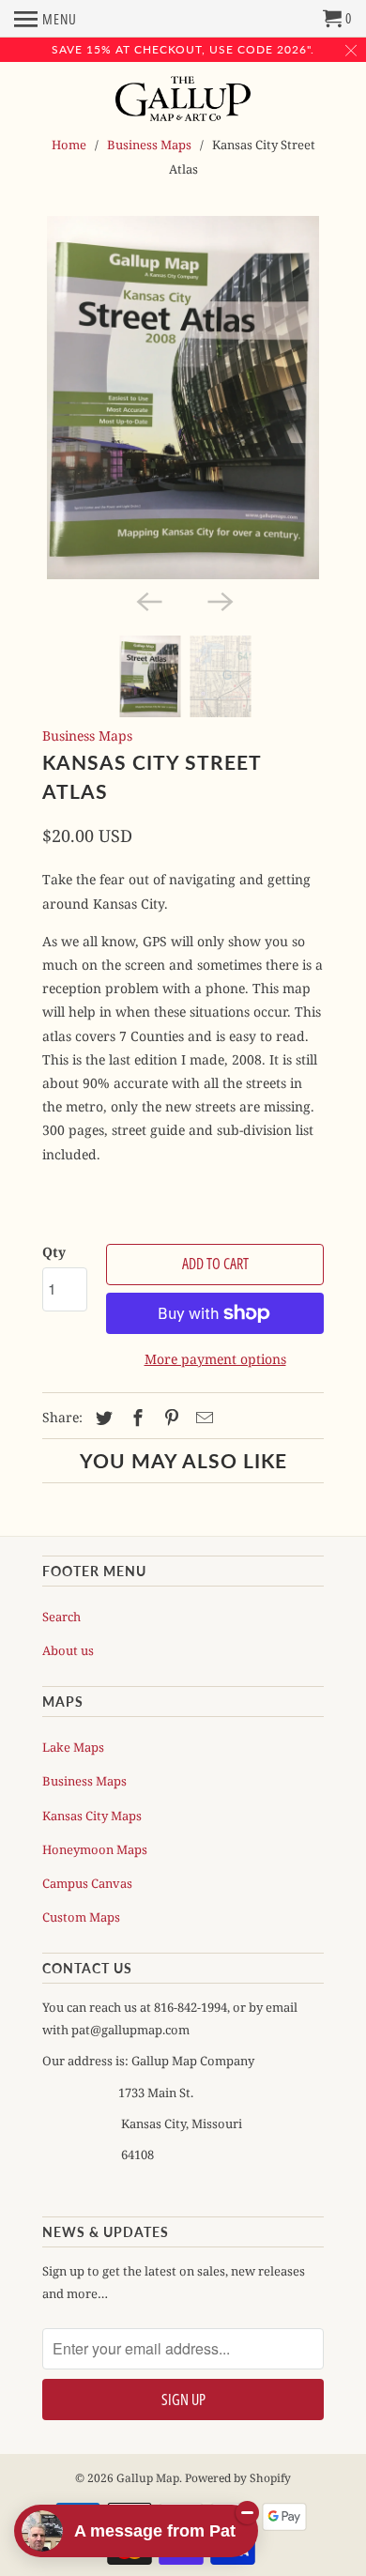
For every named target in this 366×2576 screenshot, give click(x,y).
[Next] (219, 600)
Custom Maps (81, 1917)
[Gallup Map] (183, 100)
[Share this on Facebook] (135, 1418)
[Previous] (147, 600)
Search (61, 1617)
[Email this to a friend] (202, 1418)
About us (68, 1650)
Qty (54, 1252)
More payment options (215, 1359)
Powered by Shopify (238, 2478)
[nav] (46, 19)
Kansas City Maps (92, 1816)
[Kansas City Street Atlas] (183, 398)
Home (69, 145)
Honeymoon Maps (95, 1849)
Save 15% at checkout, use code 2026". (183, 49)
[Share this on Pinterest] (169, 1418)
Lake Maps (73, 1747)
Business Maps (149, 145)
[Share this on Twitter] (101, 1418)
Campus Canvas (87, 1883)
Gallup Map (148, 2478)
